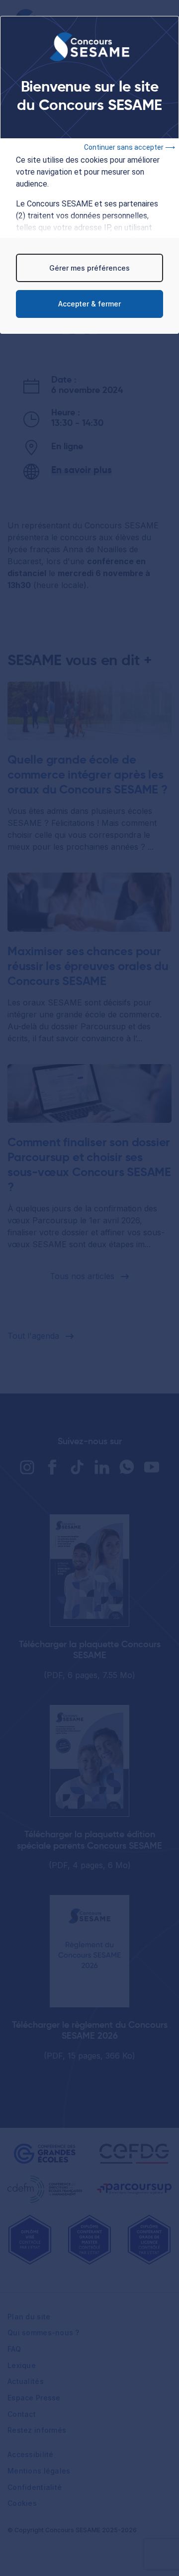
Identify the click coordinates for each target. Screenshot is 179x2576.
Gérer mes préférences (89, 268)
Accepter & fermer (89, 304)
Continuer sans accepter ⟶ (130, 147)
